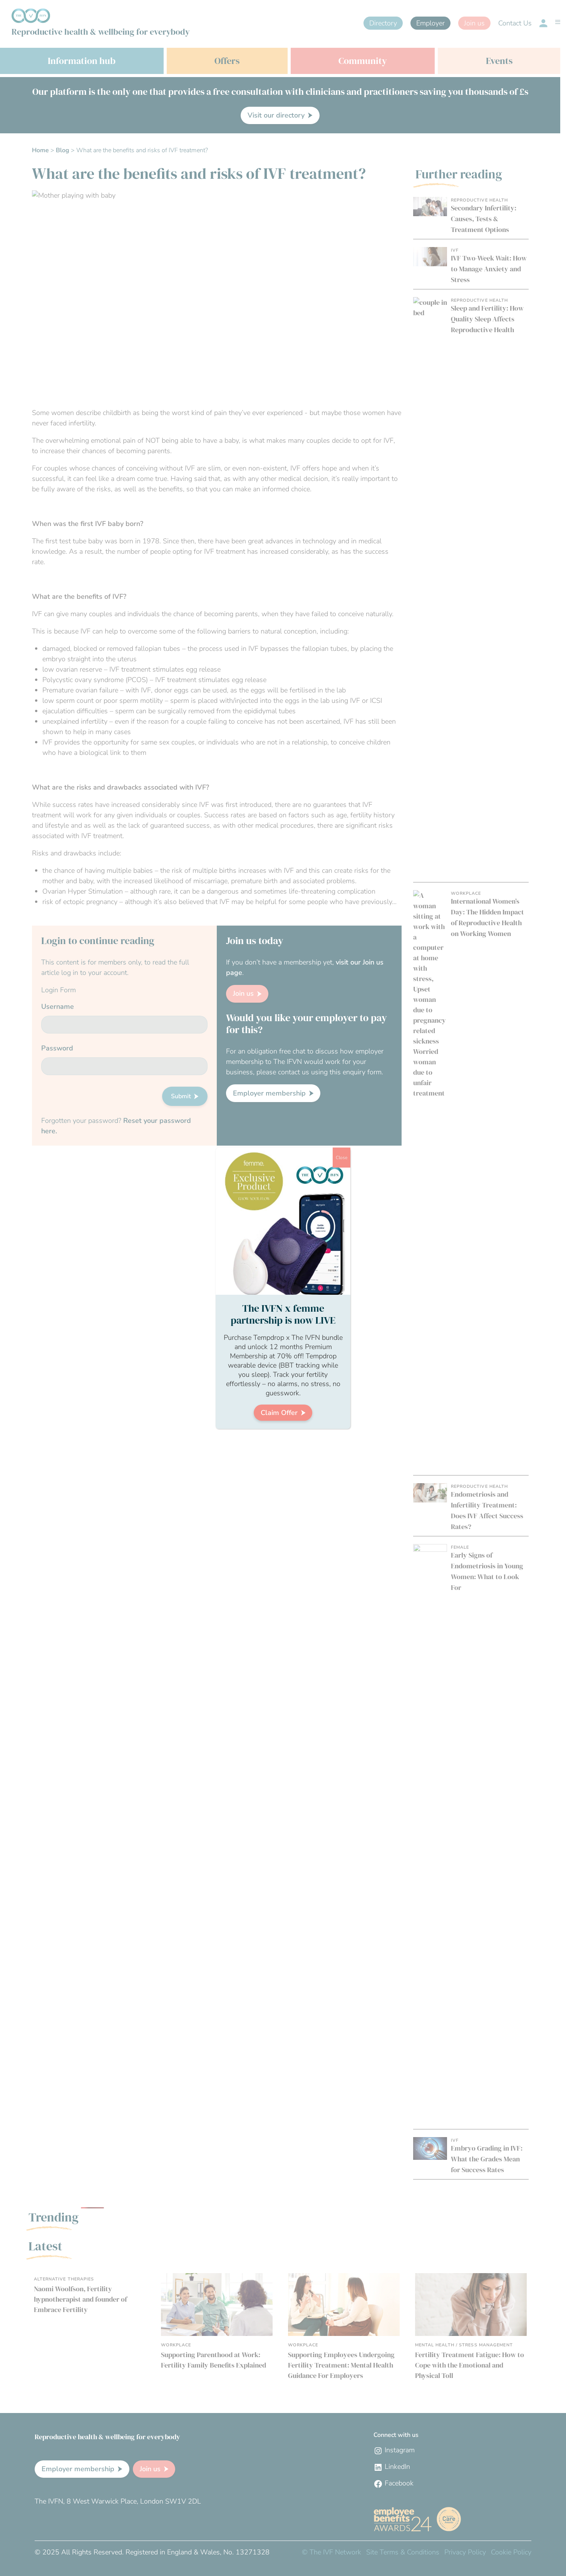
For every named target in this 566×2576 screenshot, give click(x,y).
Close (342, 1158)
